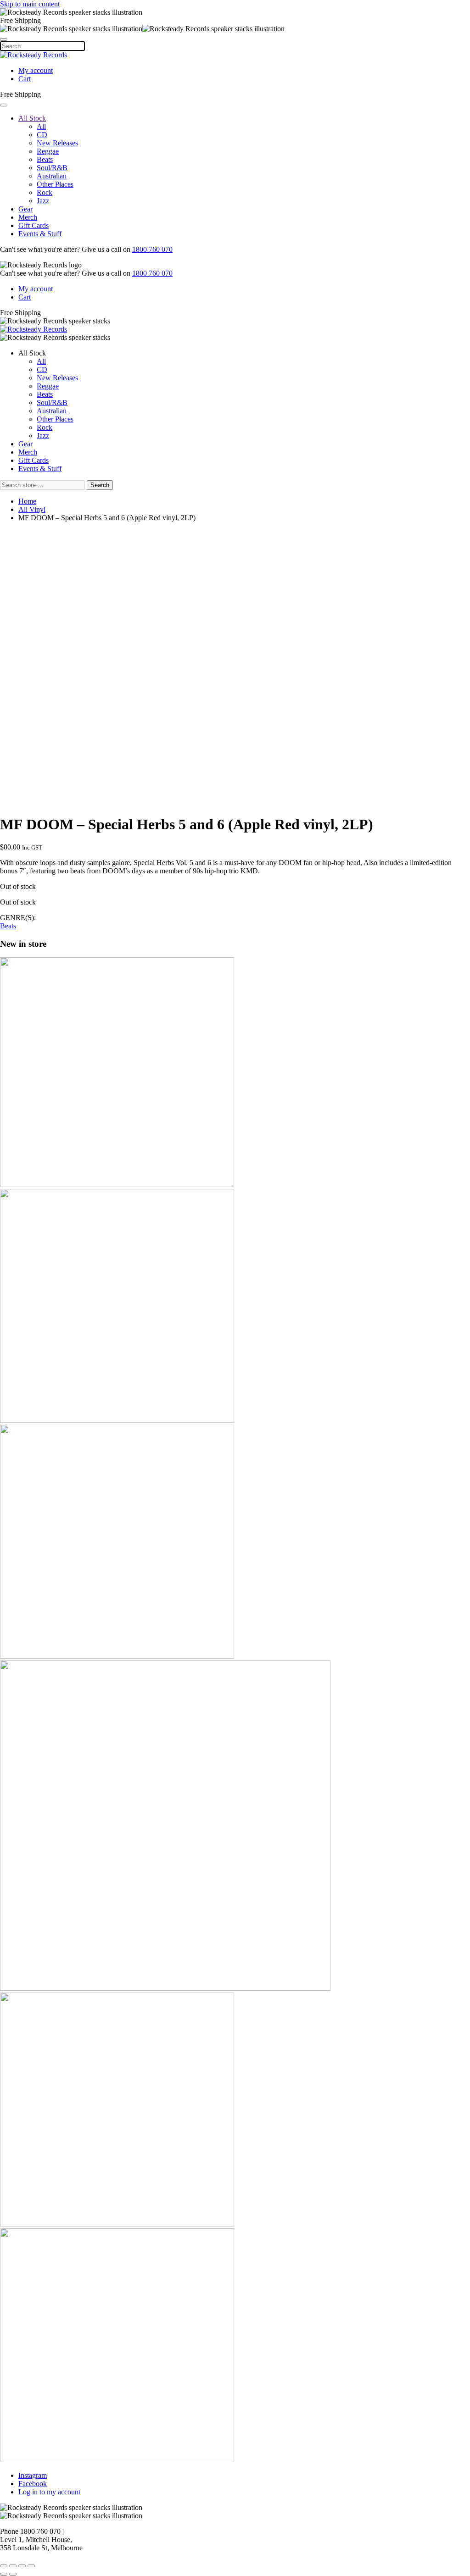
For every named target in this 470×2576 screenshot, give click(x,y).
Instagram (33, 2475)
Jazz (43, 201)
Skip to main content (30, 4)
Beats (45, 159)
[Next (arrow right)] (13, 2574)
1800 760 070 (152, 249)
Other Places (55, 184)
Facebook (33, 2484)
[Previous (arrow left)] (4, 2574)
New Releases (57, 143)
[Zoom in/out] (31, 2566)
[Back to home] (34, 55)
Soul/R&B (52, 168)
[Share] (13, 2566)
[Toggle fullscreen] (22, 2566)
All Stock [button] (32, 353)
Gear (25, 209)
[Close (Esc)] (4, 2566)
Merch (28, 217)
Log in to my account (49, 2492)
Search (100, 485)
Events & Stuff (40, 234)
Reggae (48, 151)
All (41, 126)
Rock (45, 192)
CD (42, 135)
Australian (52, 176)
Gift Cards (34, 225)
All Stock (32, 118)
